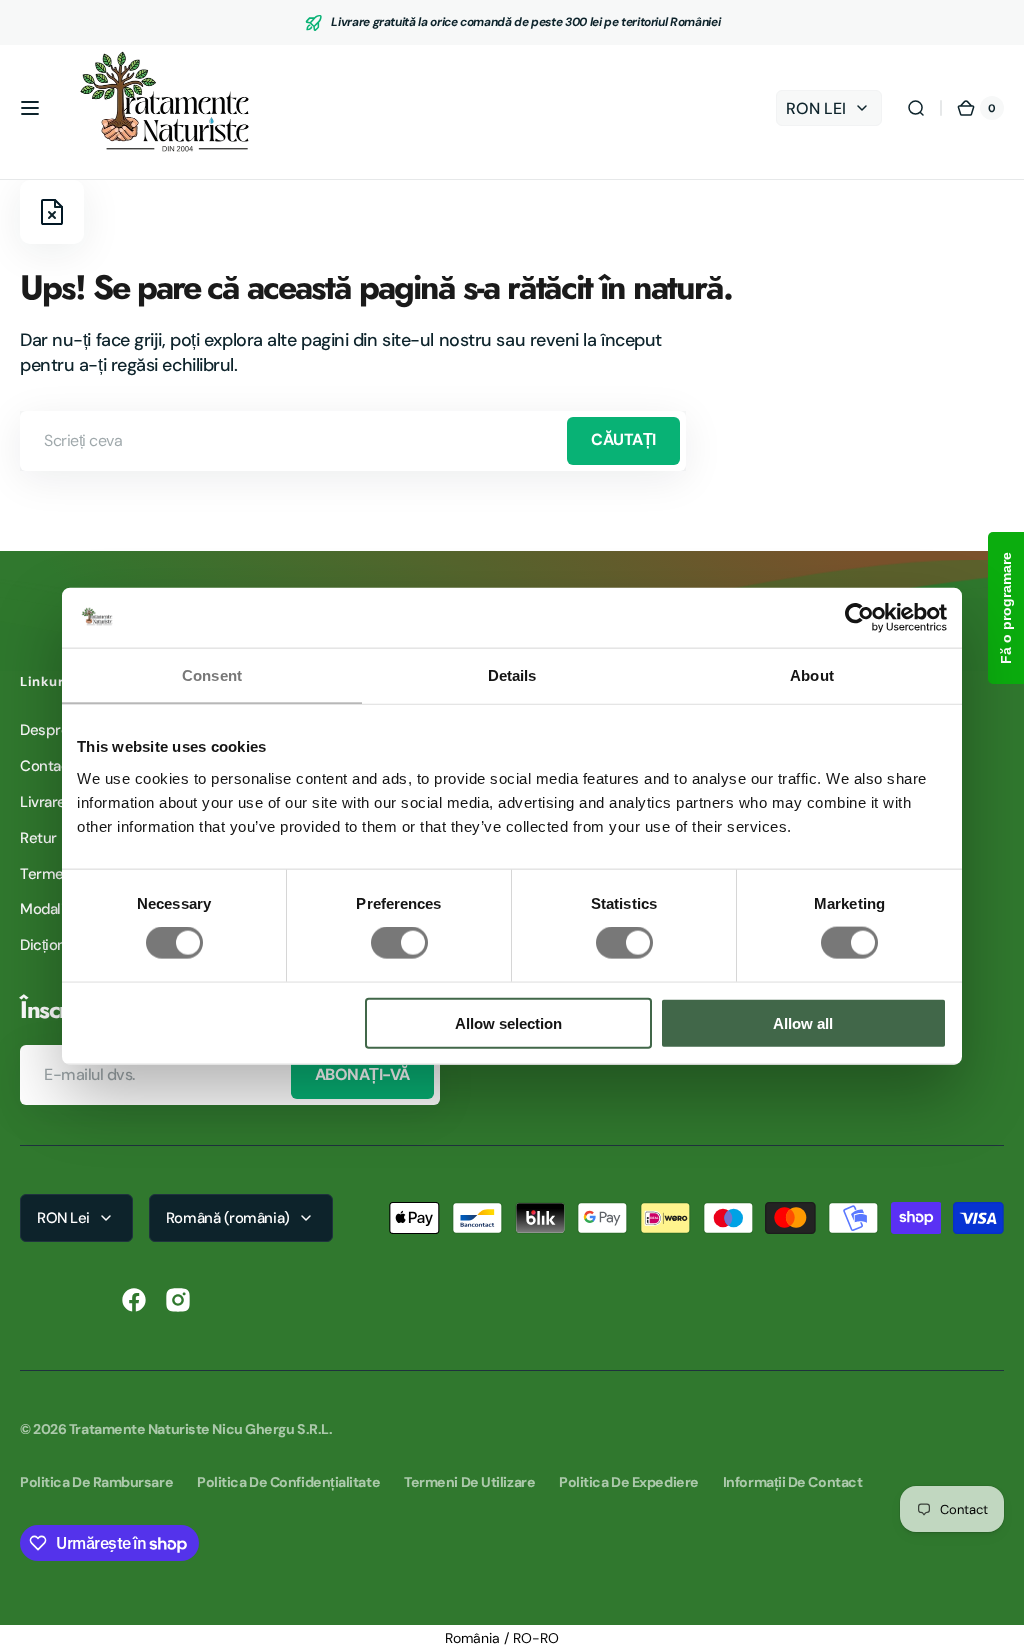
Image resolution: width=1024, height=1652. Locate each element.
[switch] (399, 943)
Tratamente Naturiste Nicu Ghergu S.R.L (199, 1429)
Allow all (803, 1022)
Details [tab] (512, 675)
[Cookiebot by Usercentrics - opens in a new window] (859, 618)
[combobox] (353, 441)
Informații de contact (793, 1482)
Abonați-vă (362, 1074)
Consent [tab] (212, 675)
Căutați (623, 439)
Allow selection (508, 1022)
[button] (30, 108)
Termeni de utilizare (469, 1482)
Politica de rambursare (96, 1482)
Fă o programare (1006, 608)
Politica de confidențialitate (288, 1482)
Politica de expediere (629, 1482)
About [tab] (812, 675)
